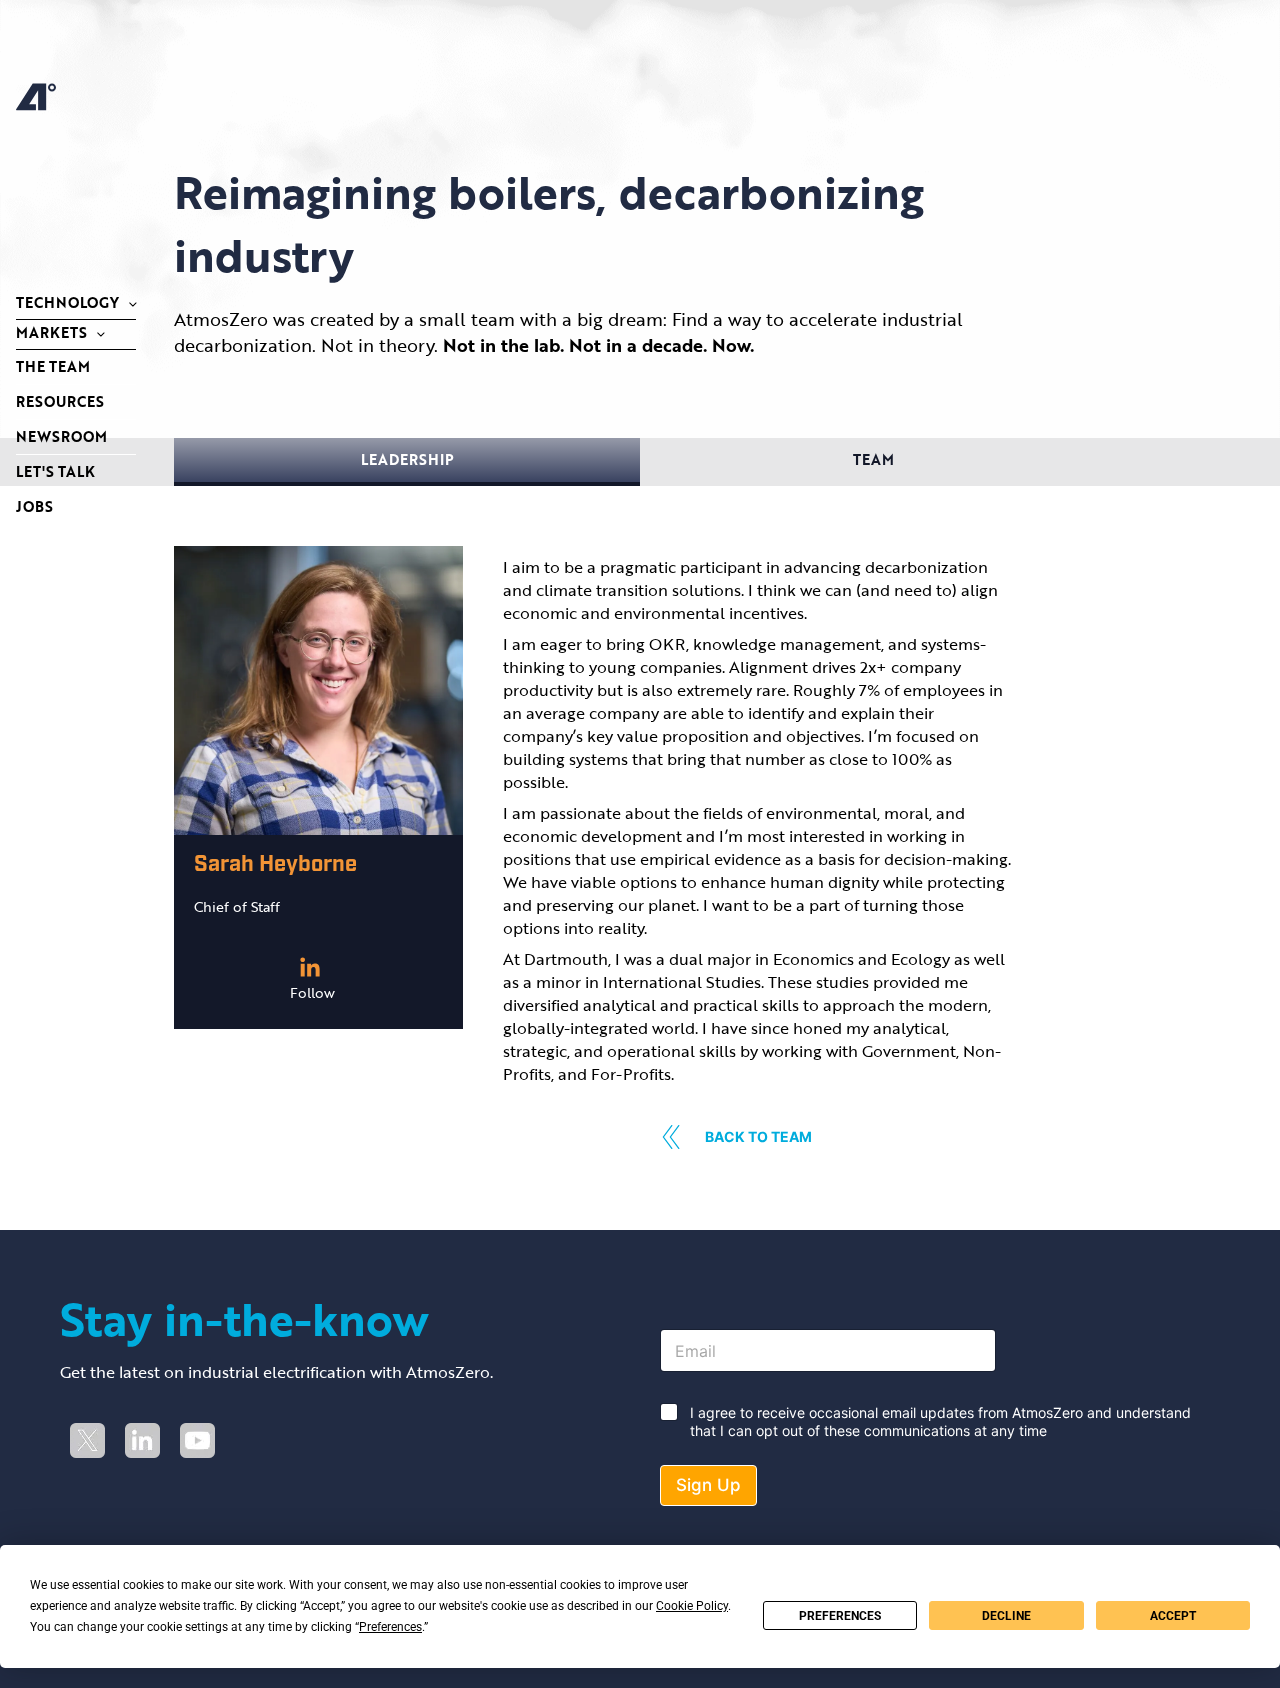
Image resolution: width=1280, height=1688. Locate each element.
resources (60, 401)
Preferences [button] (390, 1627)
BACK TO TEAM (758, 1136)
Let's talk (55, 471)
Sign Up (708, 1485)
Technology (67, 302)
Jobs (34, 506)
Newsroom (61, 436)
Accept (1173, 1616)
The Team (53, 366)
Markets (51, 332)
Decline (1006, 1616)
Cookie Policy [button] (692, 1606)
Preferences (840, 1616)
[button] (407, 462)
